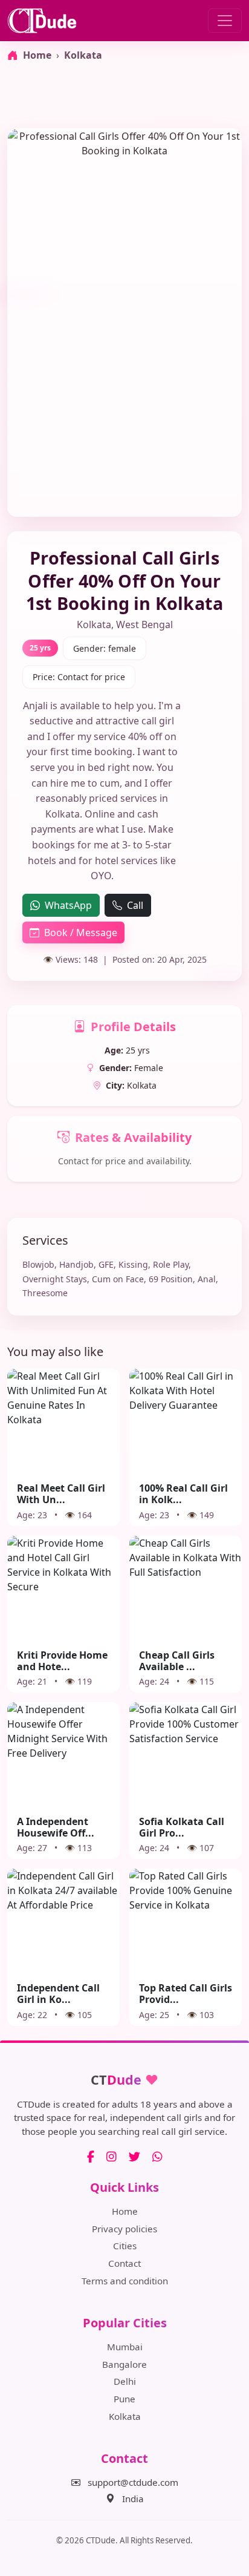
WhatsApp (68, 905)
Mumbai (125, 2347)
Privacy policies (124, 2229)
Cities (125, 2246)
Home (125, 2211)
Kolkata (83, 55)
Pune (124, 2399)
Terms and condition (125, 2281)
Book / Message (81, 932)
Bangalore (124, 2364)
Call (135, 905)
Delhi (125, 2381)
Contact (124, 2263)
